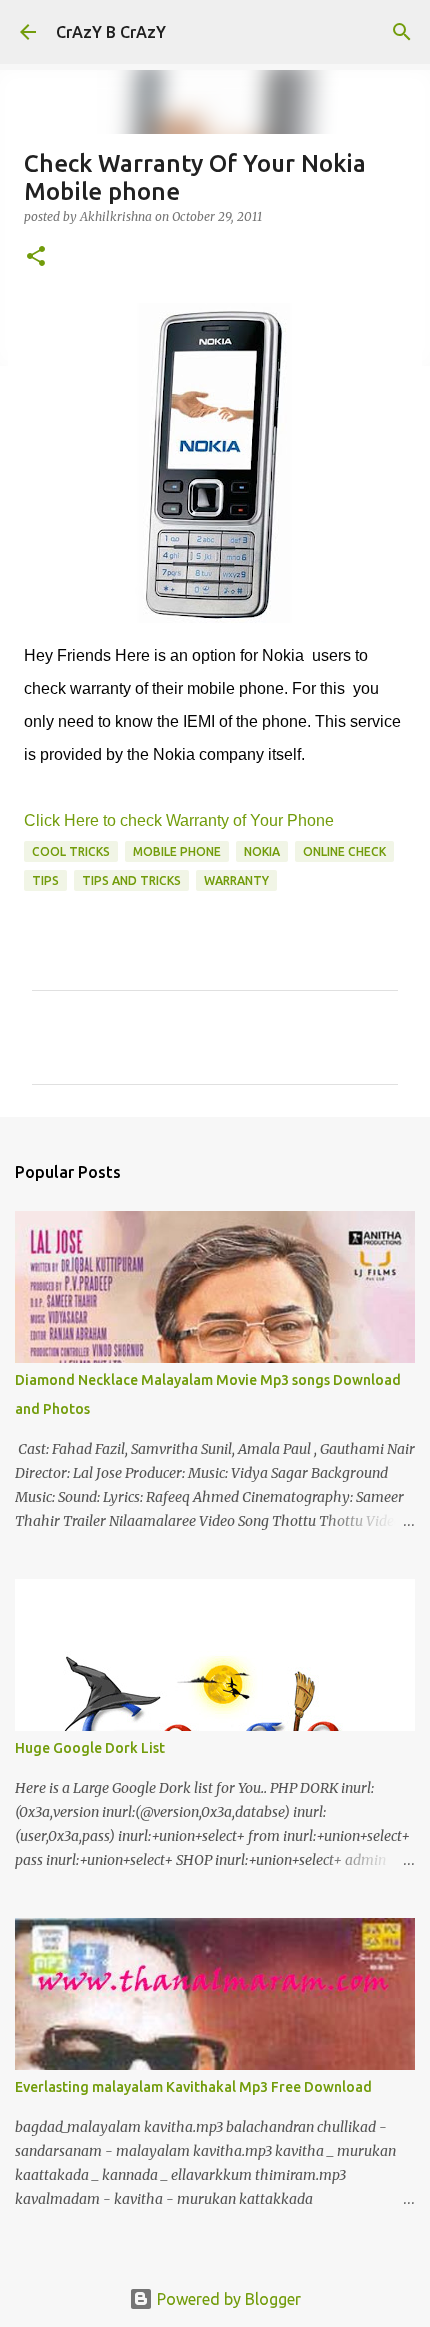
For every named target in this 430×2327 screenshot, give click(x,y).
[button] (36, 257)
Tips (45, 880)
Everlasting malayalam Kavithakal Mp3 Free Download (193, 2087)
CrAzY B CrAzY (111, 32)
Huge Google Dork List (90, 1748)
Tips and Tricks (131, 880)
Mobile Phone (177, 851)
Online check (344, 851)
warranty (236, 880)
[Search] (402, 32)
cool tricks (71, 851)
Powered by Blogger (227, 2299)
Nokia (262, 851)
